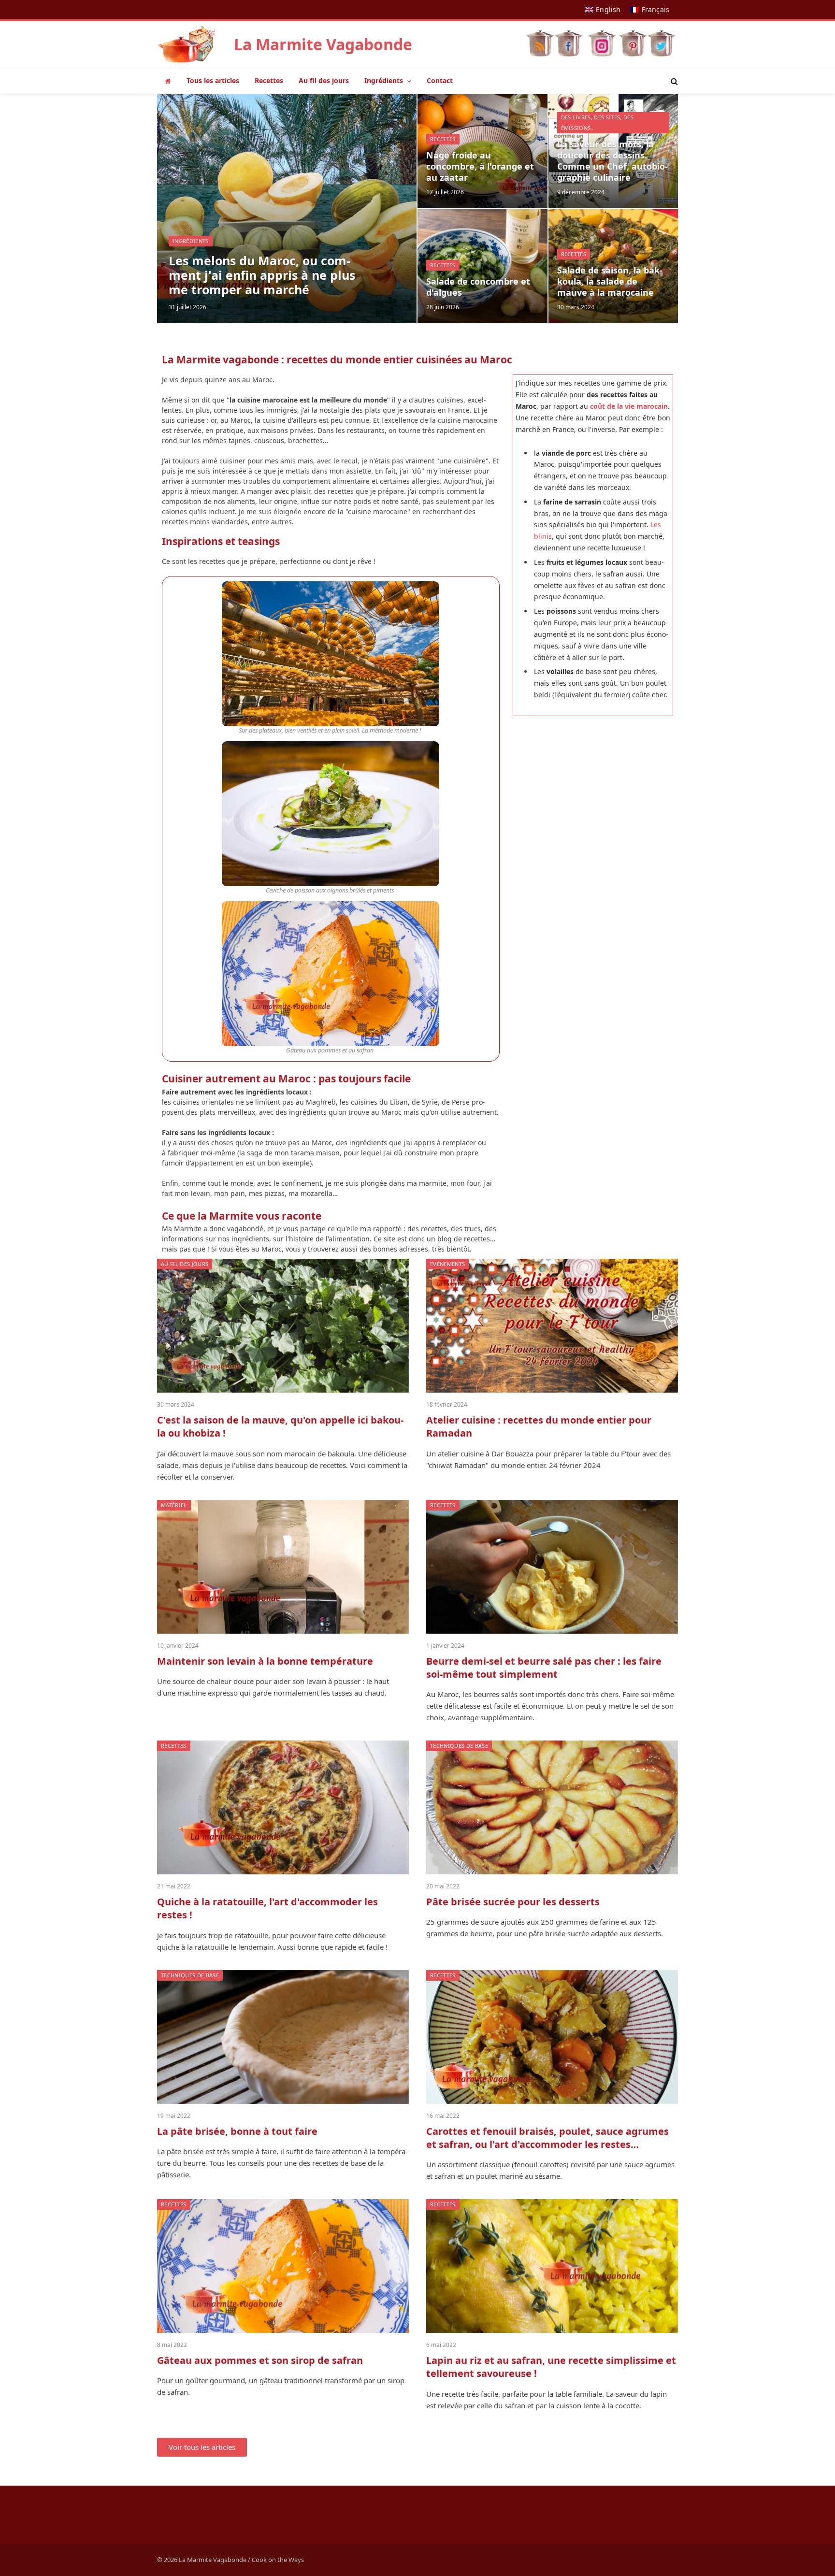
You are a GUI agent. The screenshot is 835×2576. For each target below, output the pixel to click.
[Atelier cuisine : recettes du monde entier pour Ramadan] (552, 1326)
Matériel (174, 1505)
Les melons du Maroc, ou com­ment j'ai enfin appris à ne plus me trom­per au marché (262, 275)
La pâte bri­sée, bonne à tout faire (237, 2131)
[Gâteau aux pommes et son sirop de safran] (283, 2266)
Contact (440, 80)
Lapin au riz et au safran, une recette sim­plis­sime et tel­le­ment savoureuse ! (551, 2367)
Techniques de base (459, 1746)
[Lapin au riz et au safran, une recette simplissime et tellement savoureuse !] (552, 2266)
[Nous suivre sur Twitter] (661, 41)
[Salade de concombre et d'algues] (482, 266)
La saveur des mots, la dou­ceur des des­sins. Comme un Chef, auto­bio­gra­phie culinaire (612, 161)
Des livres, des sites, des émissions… (597, 122)
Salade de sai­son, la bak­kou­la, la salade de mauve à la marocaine (610, 281)
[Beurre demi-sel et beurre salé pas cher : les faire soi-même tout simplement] (552, 1567)
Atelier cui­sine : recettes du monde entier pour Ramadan (539, 1426)
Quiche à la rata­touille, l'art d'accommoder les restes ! (267, 1908)
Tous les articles (213, 80)
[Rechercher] (673, 81)
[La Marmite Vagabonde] (187, 44)
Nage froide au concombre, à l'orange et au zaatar (480, 166)
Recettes (269, 80)
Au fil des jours (324, 80)
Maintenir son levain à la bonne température (265, 1661)
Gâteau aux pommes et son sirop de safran (260, 2360)
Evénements (447, 1264)
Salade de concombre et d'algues (478, 287)
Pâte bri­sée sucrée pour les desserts (513, 1902)
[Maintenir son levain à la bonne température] (283, 1567)
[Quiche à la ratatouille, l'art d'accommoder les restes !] (283, 1807)
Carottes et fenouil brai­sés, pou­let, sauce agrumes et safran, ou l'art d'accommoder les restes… (547, 2138)
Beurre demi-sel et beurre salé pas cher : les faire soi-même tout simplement (544, 1668)
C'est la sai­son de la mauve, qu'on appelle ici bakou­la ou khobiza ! (280, 1426)
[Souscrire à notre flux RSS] (540, 41)
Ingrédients (384, 80)
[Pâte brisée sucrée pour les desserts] (552, 1807)
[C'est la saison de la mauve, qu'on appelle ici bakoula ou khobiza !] (283, 1326)
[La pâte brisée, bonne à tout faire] (283, 2037)
